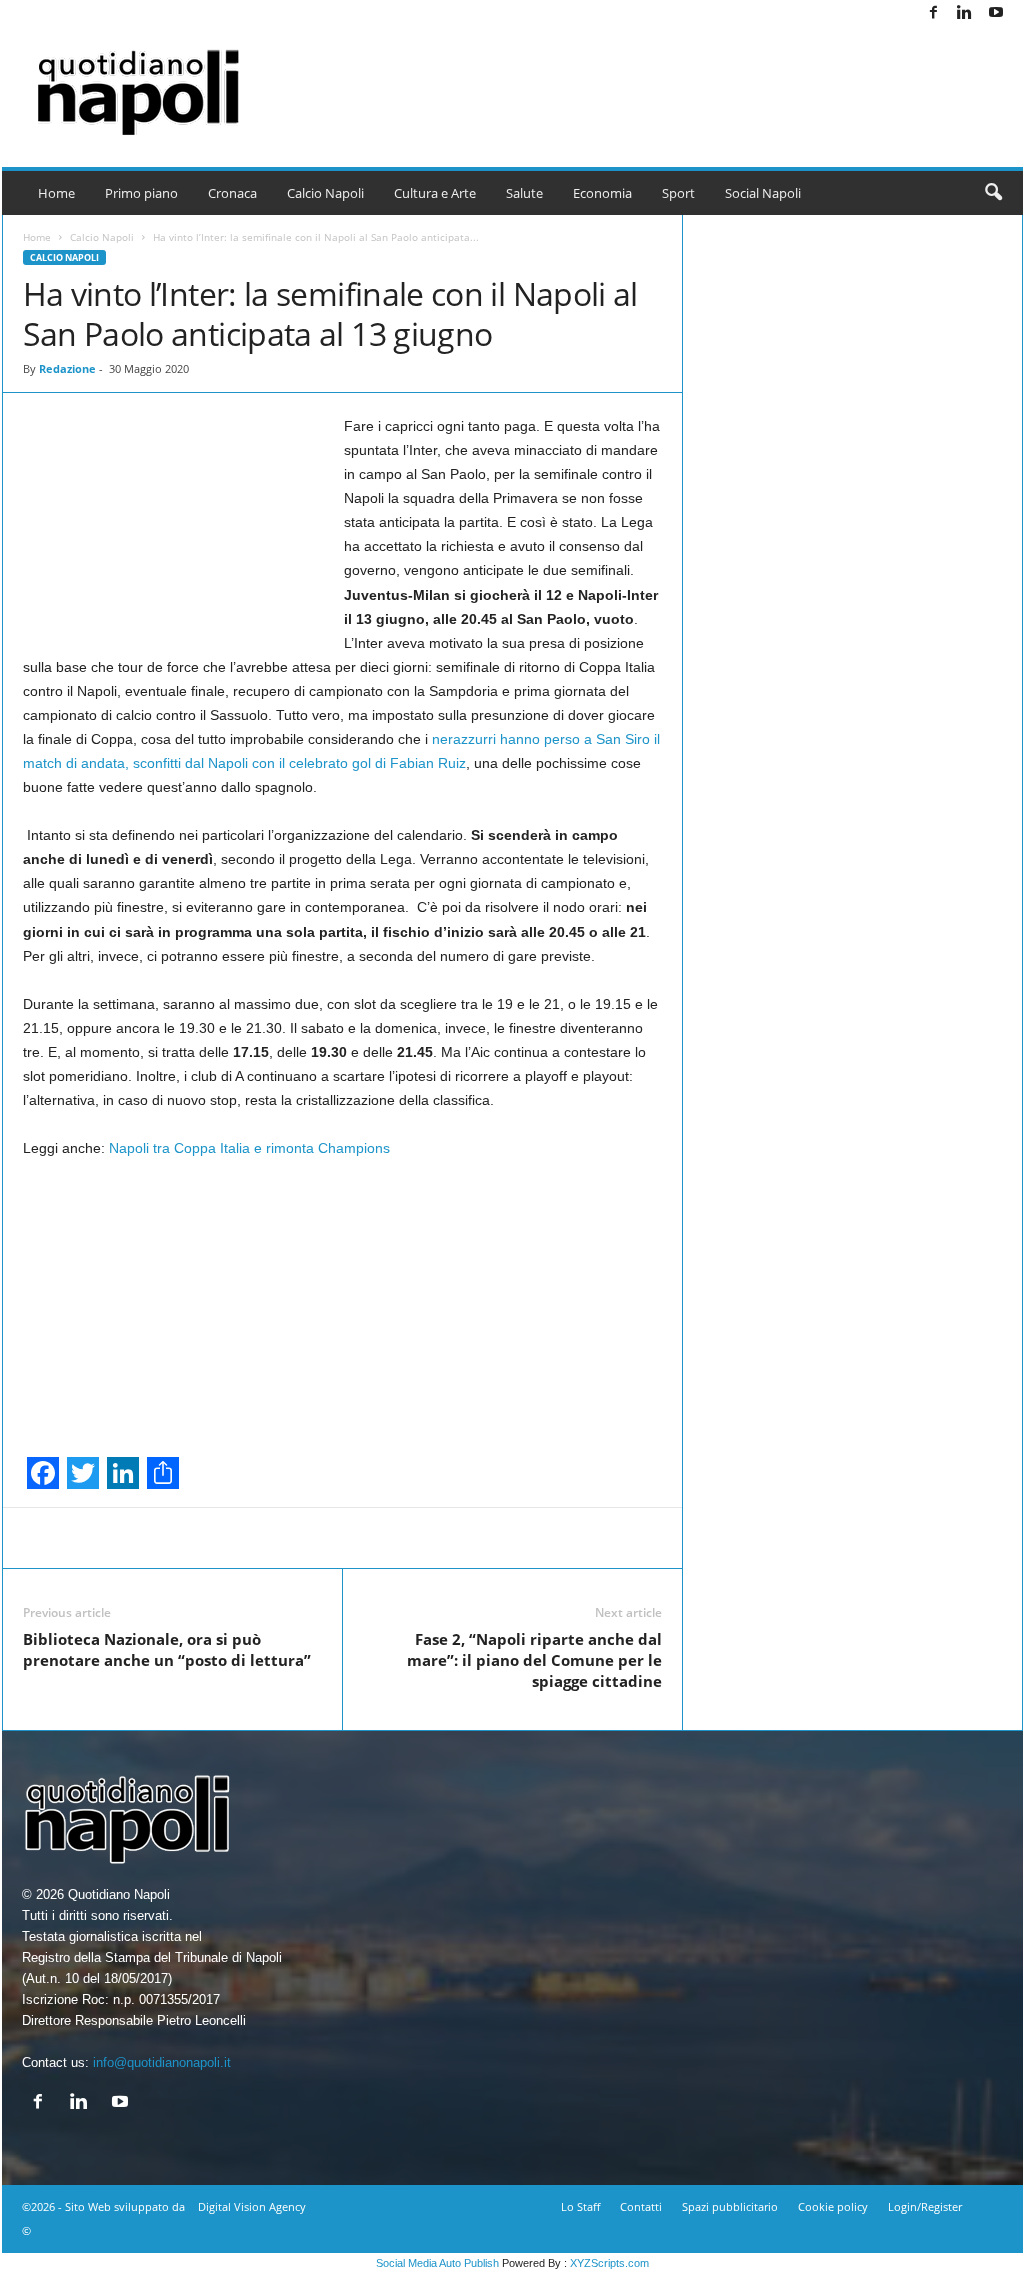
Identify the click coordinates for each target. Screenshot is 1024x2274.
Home (56, 193)
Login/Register (925, 2206)
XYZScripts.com (609, 2263)
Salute (524, 193)
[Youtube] (996, 13)
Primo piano (141, 193)
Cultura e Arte (435, 193)
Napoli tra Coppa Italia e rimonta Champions (249, 1148)
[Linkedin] (965, 13)
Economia (602, 193)
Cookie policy (833, 2206)
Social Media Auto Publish (437, 2263)
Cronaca (232, 193)
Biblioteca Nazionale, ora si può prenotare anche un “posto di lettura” (167, 1649)
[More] (769, 1538)
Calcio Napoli (325, 193)
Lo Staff (580, 2206)
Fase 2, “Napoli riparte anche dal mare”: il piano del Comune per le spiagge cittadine (534, 1660)
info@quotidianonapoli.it (162, 2062)
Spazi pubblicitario (730, 2206)
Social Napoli (763, 193)
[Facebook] (934, 13)
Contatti (641, 2206)
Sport (678, 193)
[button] (993, 193)
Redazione (67, 368)
